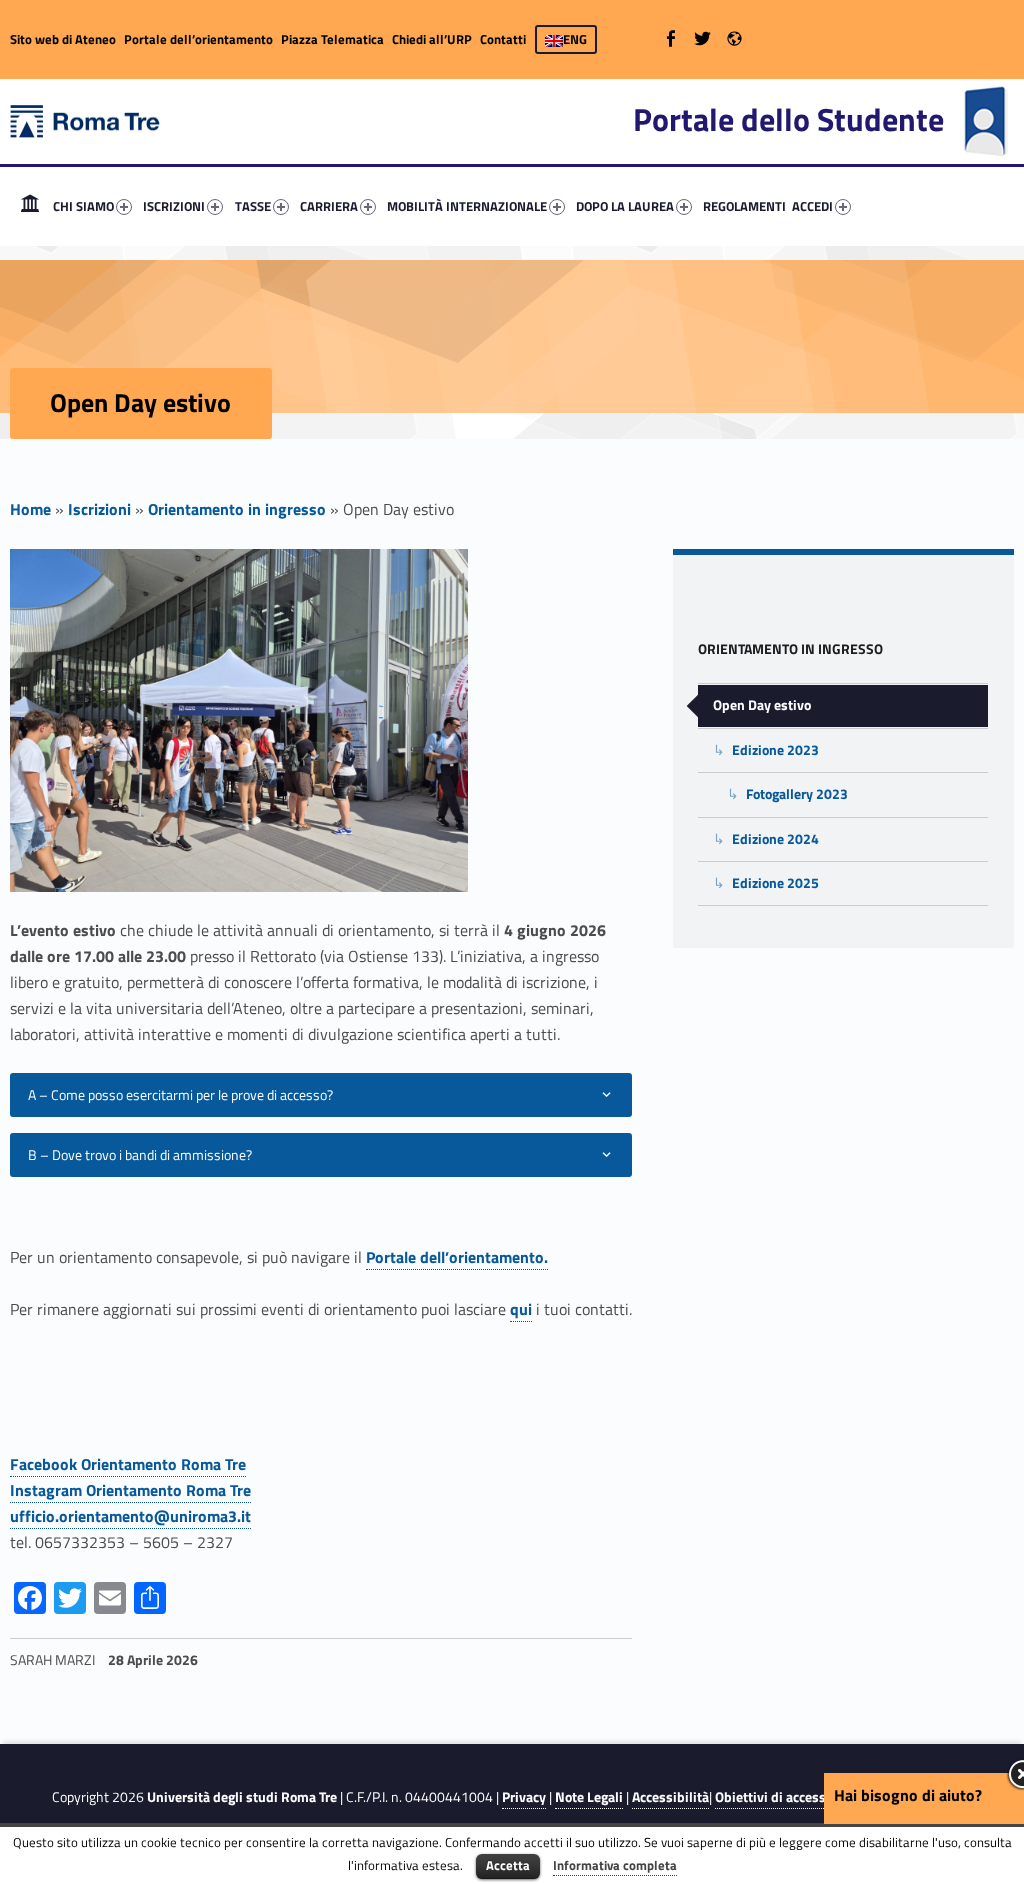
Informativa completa (615, 1865)
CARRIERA (329, 206)
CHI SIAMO (83, 206)
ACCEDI (812, 206)
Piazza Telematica (332, 39)
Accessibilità (670, 1797)
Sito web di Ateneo (63, 39)
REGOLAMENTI (744, 206)
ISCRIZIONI (174, 206)
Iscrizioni (99, 509)
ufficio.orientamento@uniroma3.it (130, 1516)
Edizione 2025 (775, 883)
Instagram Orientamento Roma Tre (130, 1490)
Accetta (508, 1865)
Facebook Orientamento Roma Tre (128, 1464)
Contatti (503, 39)
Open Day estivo (762, 705)
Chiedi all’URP (432, 39)
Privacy (524, 1797)
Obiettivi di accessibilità (788, 1797)
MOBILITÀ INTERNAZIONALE (467, 206)
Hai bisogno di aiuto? (908, 1795)
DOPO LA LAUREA (625, 206)
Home (30, 206)
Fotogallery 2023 (797, 794)
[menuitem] (30, 206)
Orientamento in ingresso (237, 509)
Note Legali (589, 1797)
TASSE (253, 206)
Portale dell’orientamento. (457, 1257)
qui (521, 1309)
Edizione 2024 (775, 839)
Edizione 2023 (775, 750)
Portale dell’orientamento (198, 39)
